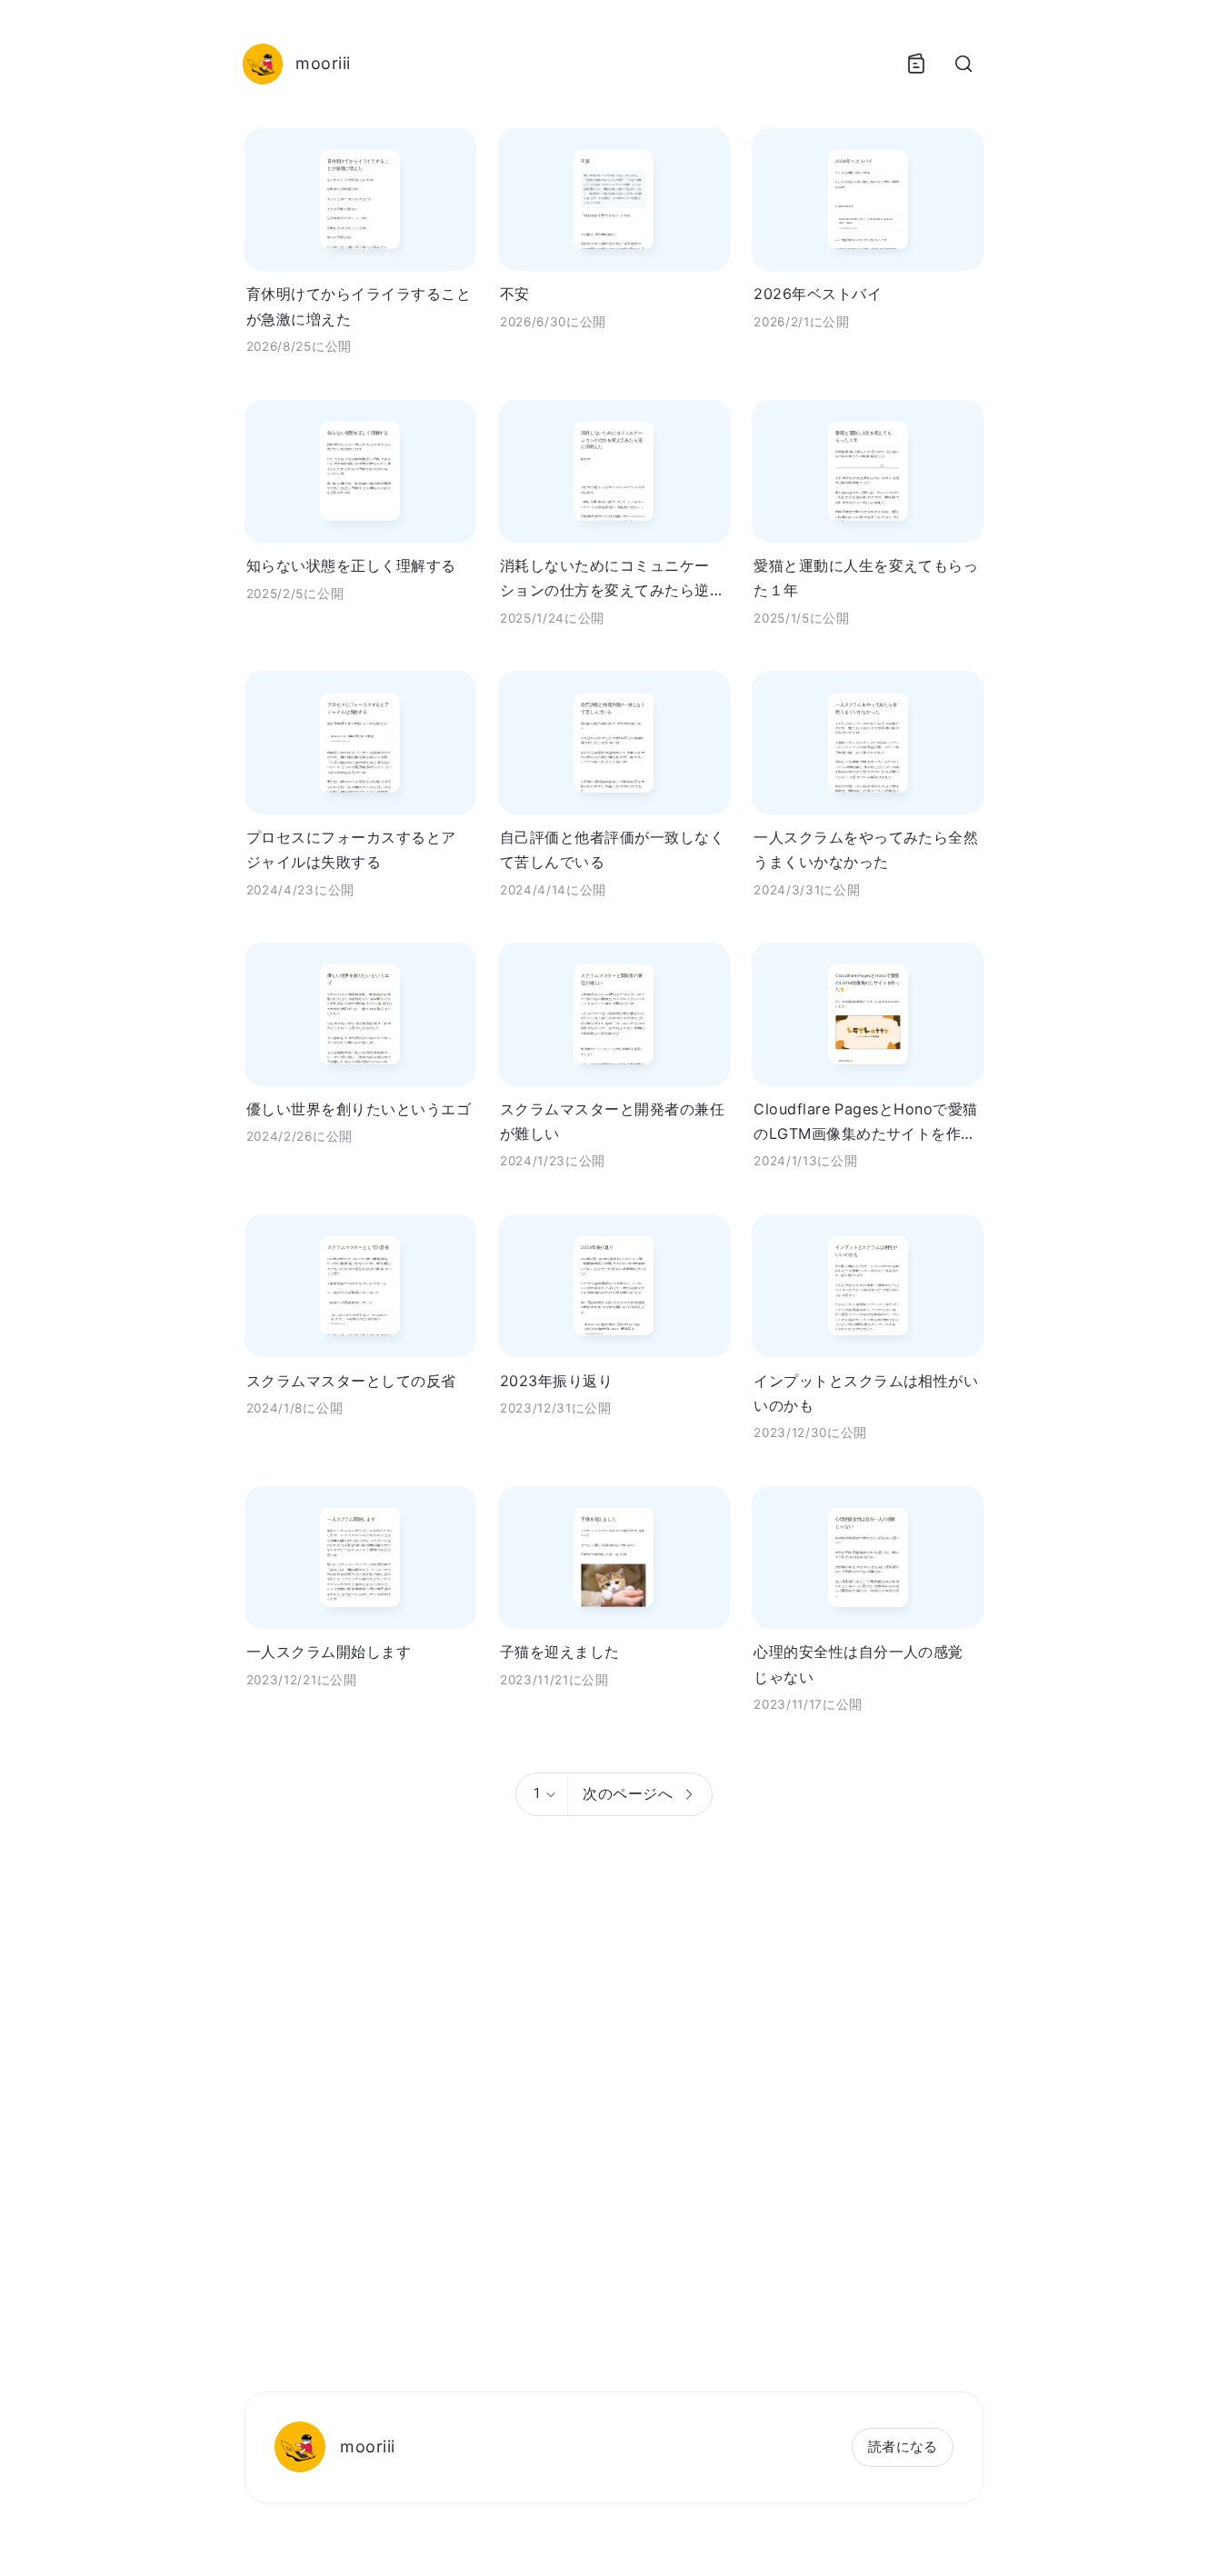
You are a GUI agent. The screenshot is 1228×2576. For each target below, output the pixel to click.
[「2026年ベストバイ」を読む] (868, 200)
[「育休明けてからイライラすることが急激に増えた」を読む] (360, 200)
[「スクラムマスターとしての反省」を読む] (360, 1286)
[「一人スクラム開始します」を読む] (360, 1558)
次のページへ (628, 1793)
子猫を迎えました (560, 1652)
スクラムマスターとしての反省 (351, 1381)
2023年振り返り (556, 1381)
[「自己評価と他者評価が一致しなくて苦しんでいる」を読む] (614, 742)
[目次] (916, 64)
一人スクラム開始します (329, 1652)
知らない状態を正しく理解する (351, 565)
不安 (515, 294)
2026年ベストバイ (818, 294)
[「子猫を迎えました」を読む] (614, 1558)
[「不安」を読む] (614, 200)
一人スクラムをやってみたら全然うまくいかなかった (866, 849)
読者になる (903, 2446)
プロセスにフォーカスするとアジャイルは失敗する (351, 849)
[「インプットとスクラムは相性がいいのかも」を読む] (868, 1286)
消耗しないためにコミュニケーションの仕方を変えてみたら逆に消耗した (612, 580)
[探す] (963, 64)
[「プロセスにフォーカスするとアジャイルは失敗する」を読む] (360, 742)
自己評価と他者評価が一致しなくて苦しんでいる (612, 849)
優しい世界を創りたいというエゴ (359, 1109)
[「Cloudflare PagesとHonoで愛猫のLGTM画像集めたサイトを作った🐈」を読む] (868, 1014)
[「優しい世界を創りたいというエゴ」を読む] (360, 1014)
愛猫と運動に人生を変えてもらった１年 (866, 578)
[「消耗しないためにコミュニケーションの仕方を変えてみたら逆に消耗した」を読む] (614, 471)
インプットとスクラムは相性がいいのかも (866, 1393)
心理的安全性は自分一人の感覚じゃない (859, 1664)
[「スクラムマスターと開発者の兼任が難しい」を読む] (614, 1014)
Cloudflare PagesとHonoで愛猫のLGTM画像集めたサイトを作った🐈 (866, 1123)
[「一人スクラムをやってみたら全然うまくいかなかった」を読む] (868, 742)
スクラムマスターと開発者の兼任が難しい (612, 1121)
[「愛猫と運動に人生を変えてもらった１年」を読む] (868, 471)
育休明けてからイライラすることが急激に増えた (359, 306)
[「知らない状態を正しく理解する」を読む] (360, 471)
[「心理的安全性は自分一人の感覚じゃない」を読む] (868, 1558)
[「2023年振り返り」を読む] (614, 1286)
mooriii (367, 2446)
